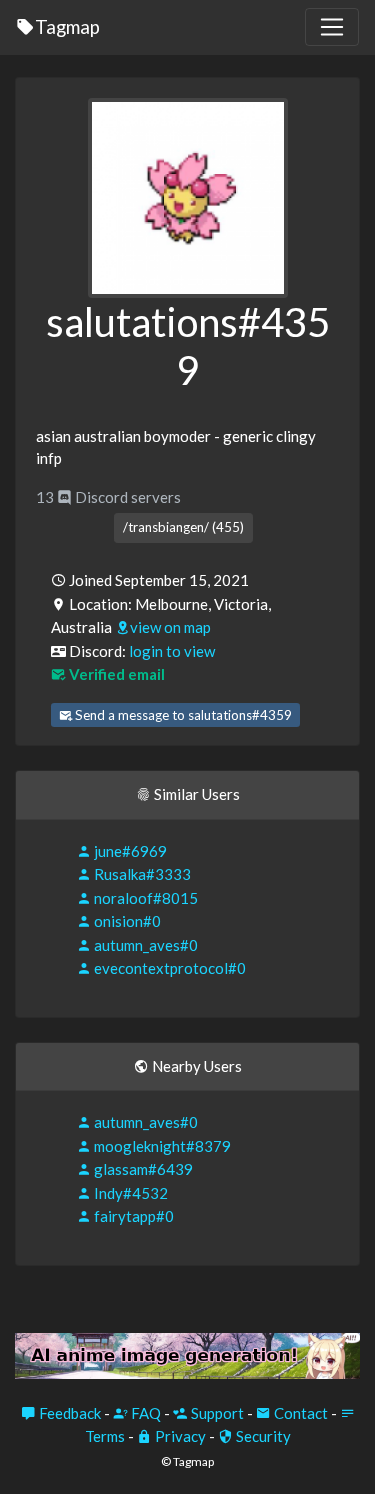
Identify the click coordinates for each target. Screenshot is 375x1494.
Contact (299, 1413)
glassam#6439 (142, 1169)
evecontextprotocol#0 (168, 968)
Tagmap (67, 26)
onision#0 (126, 921)
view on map (170, 627)
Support (216, 1413)
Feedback (68, 1413)
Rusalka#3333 (141, 874)
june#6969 (129, 851)
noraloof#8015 (144, 898)
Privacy (179, 1436)
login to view (172, 651)
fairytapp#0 (132, 1216)
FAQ (144, 1413)
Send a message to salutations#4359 (182, 715)
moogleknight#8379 (161, 1146)
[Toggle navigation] (332, 27)
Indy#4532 (129, 1193)
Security (262, 1436)
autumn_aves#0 (144, 945)
